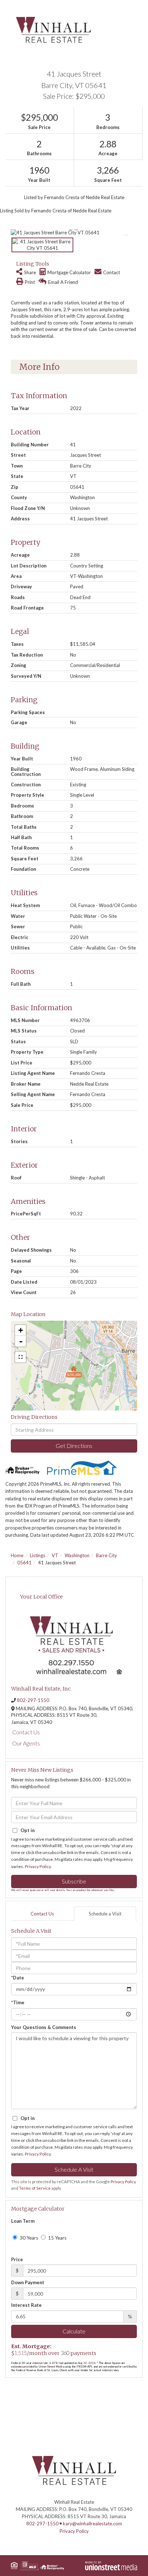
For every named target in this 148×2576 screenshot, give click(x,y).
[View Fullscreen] (20, 1357)
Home (17, 1555)
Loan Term (23, 2221)
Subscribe (74, 1881)
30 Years (28, 2238)
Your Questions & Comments (44, 2027)
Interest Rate (26, 2305)
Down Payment (28, 2282)
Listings (38, 1555)
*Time (18, 2002)
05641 (24, 1563)
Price (17, 2259)
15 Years (57, 2238)
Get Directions (74, 1446)
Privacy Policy (38, 1866)
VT (55, 1555)
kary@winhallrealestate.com (92, 2524)
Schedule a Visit (105, 1914)
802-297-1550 (33, 1700)
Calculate (74, 2331)
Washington (77, 1555)
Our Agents (26, 1743)
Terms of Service (35, 2188)
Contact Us (26, 1732)
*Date (18, 1978)
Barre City (107, 1555)
